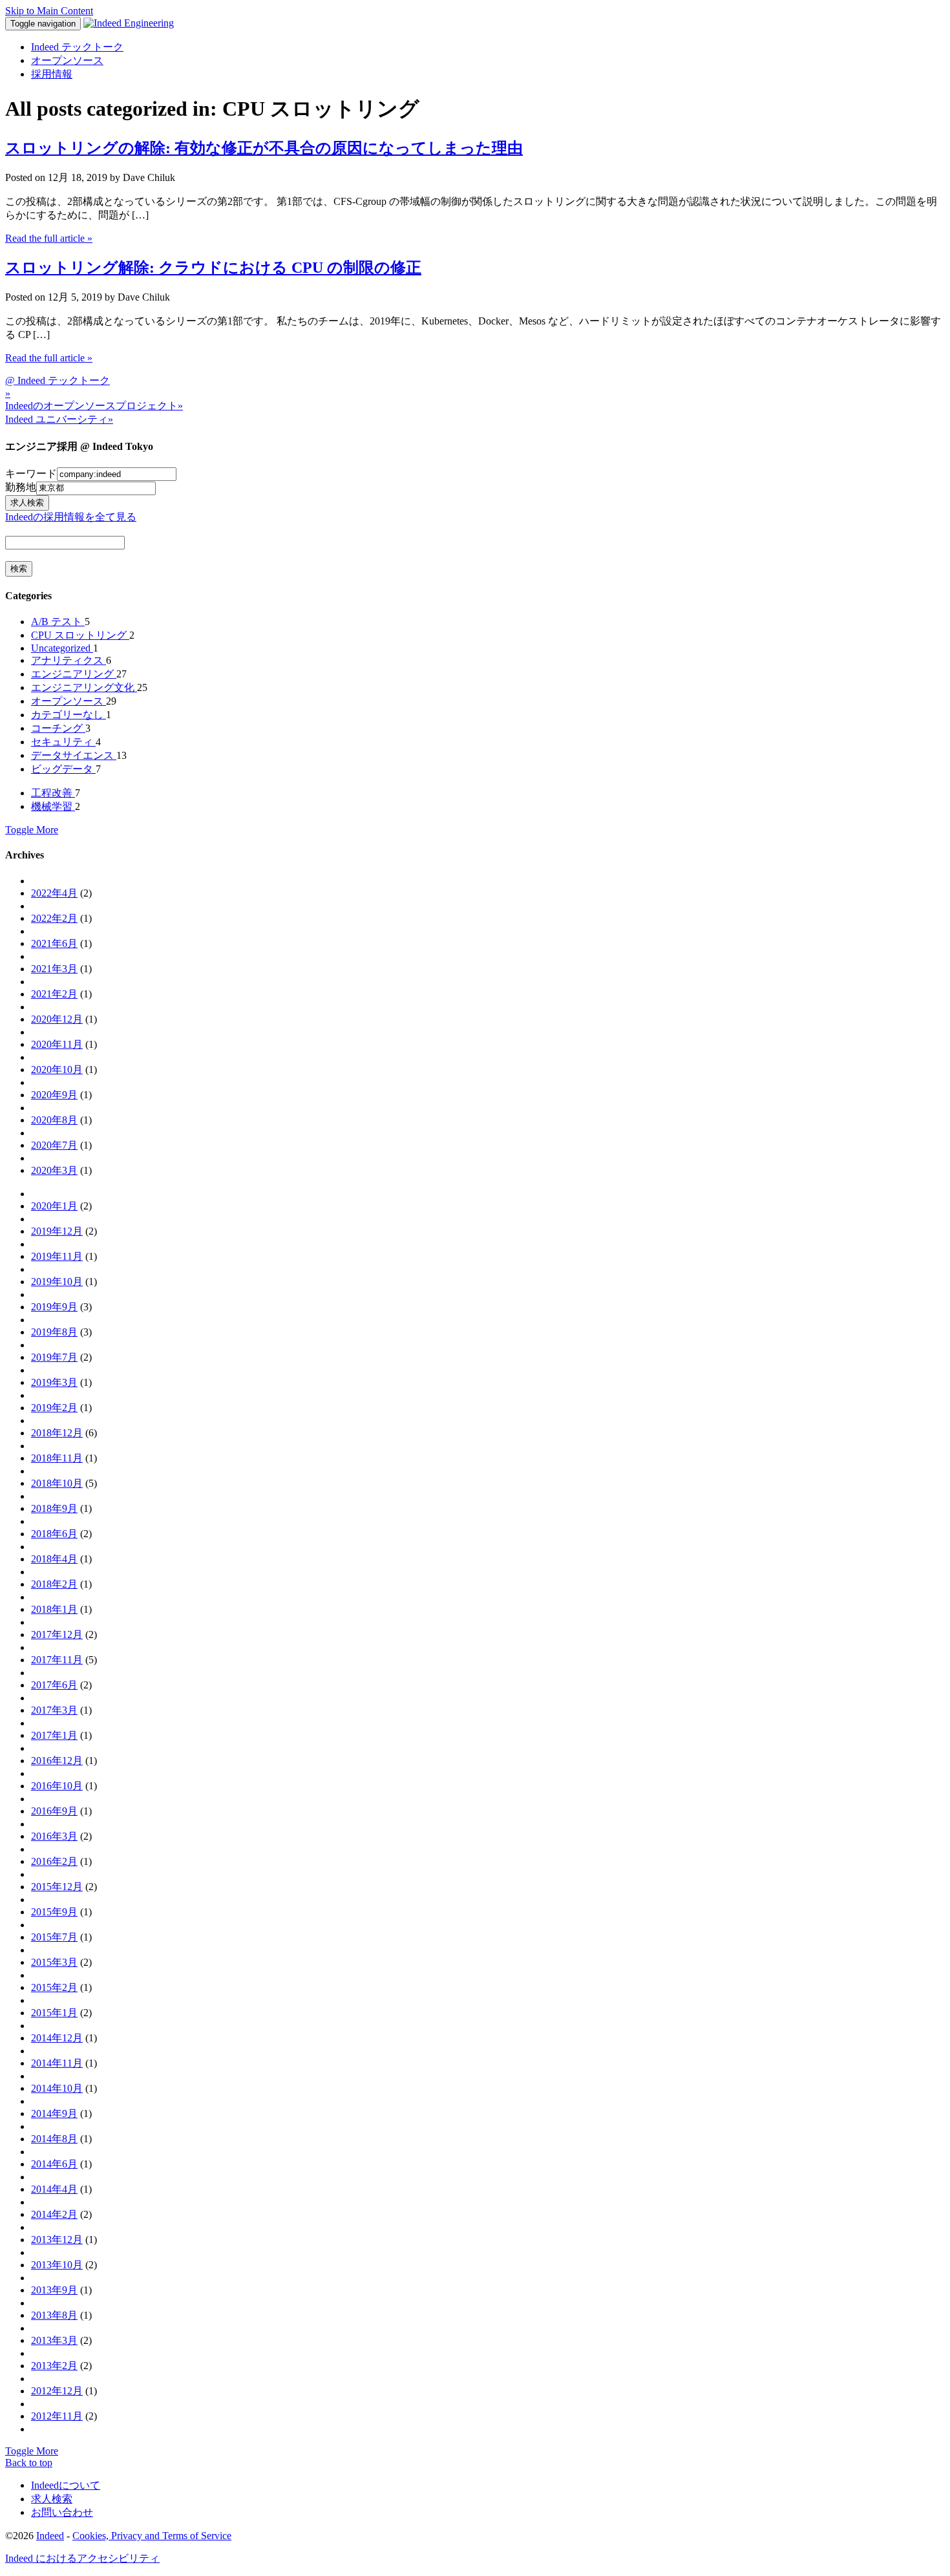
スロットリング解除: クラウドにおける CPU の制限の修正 (213, 268)
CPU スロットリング (80, 635)
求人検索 (52, 2499)
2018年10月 (57, 1483)
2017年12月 (57, 1634)
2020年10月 (57, 1070)
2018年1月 (54, 1609)
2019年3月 (54, 1382)
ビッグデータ (63, 769)
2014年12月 (57, 2038)
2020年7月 (54, 1145)
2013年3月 (54, 2340)
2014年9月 (54, 2113)
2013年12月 (57, 2240)
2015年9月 (54, 1912)
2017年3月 (54, 1710)
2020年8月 (54, 1120)
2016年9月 (54, 1811)
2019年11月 (57, 1256)
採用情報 (52, 74)
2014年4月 (54, 2189)
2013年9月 (54, 2290)
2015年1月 (54, 2013)
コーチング (58, 728)
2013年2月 (54, 2366)
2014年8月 (54, 2139)
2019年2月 (54, 1408)
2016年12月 (57, 1761)
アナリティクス (69, 660)
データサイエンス (74, 755)
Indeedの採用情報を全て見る (71, 517)
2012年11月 (57, 2416)
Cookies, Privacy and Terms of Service (152, 2536)
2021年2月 (54, 994)
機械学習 (53, 806)
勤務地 (21, 487)
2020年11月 (57, 1044)
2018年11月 (57, 1458)
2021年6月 (54, 943)
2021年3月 (54, 969)
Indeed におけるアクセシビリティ (82, 2558)
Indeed (50, 2536)
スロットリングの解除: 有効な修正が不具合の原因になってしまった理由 (264, 148)
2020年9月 (54, 1095)
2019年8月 (54, 1332)
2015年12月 (57, 1887)
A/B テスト (58, 622)
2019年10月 (57, 1282)
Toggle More (32, 830)
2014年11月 (57, 2063)
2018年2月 (54, 1584)
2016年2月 (54, 1861)
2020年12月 (57, 1019)
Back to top (29, 2463)
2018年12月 (57, 1433)
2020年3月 (54, 1170)
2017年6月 (54, 1685)
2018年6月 (54, 1534)
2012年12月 (57, 2391)
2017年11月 (57, 1660)
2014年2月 (54, 2214)
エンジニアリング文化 (84, 687)
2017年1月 (54, 1735)
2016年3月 (54, 1836)
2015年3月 (54, 1962)
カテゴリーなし (69, 715)
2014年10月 (57, 2088)
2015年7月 (54, 1937)
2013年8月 (54, 2315)
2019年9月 (54, 1307)
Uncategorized (62, 648)
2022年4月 (54, 893)
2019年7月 (54, 1357)
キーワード (31, 474)
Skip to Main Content (49, 11)
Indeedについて (66, 2485)
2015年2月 (54, 1987)
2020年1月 (54, 1206)
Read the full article (49, 238)
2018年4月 (54, 1559)
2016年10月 (57, 1786)
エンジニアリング (74, 674)
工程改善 (53, 793)
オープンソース (67, 60)
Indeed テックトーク (77, 47)
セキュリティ (63, 742)
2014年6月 (54, 2164)
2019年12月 (57, 1231)
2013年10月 (57, 2265)
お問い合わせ (62, 2512)
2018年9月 (54, 1508)
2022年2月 (54, 918)
